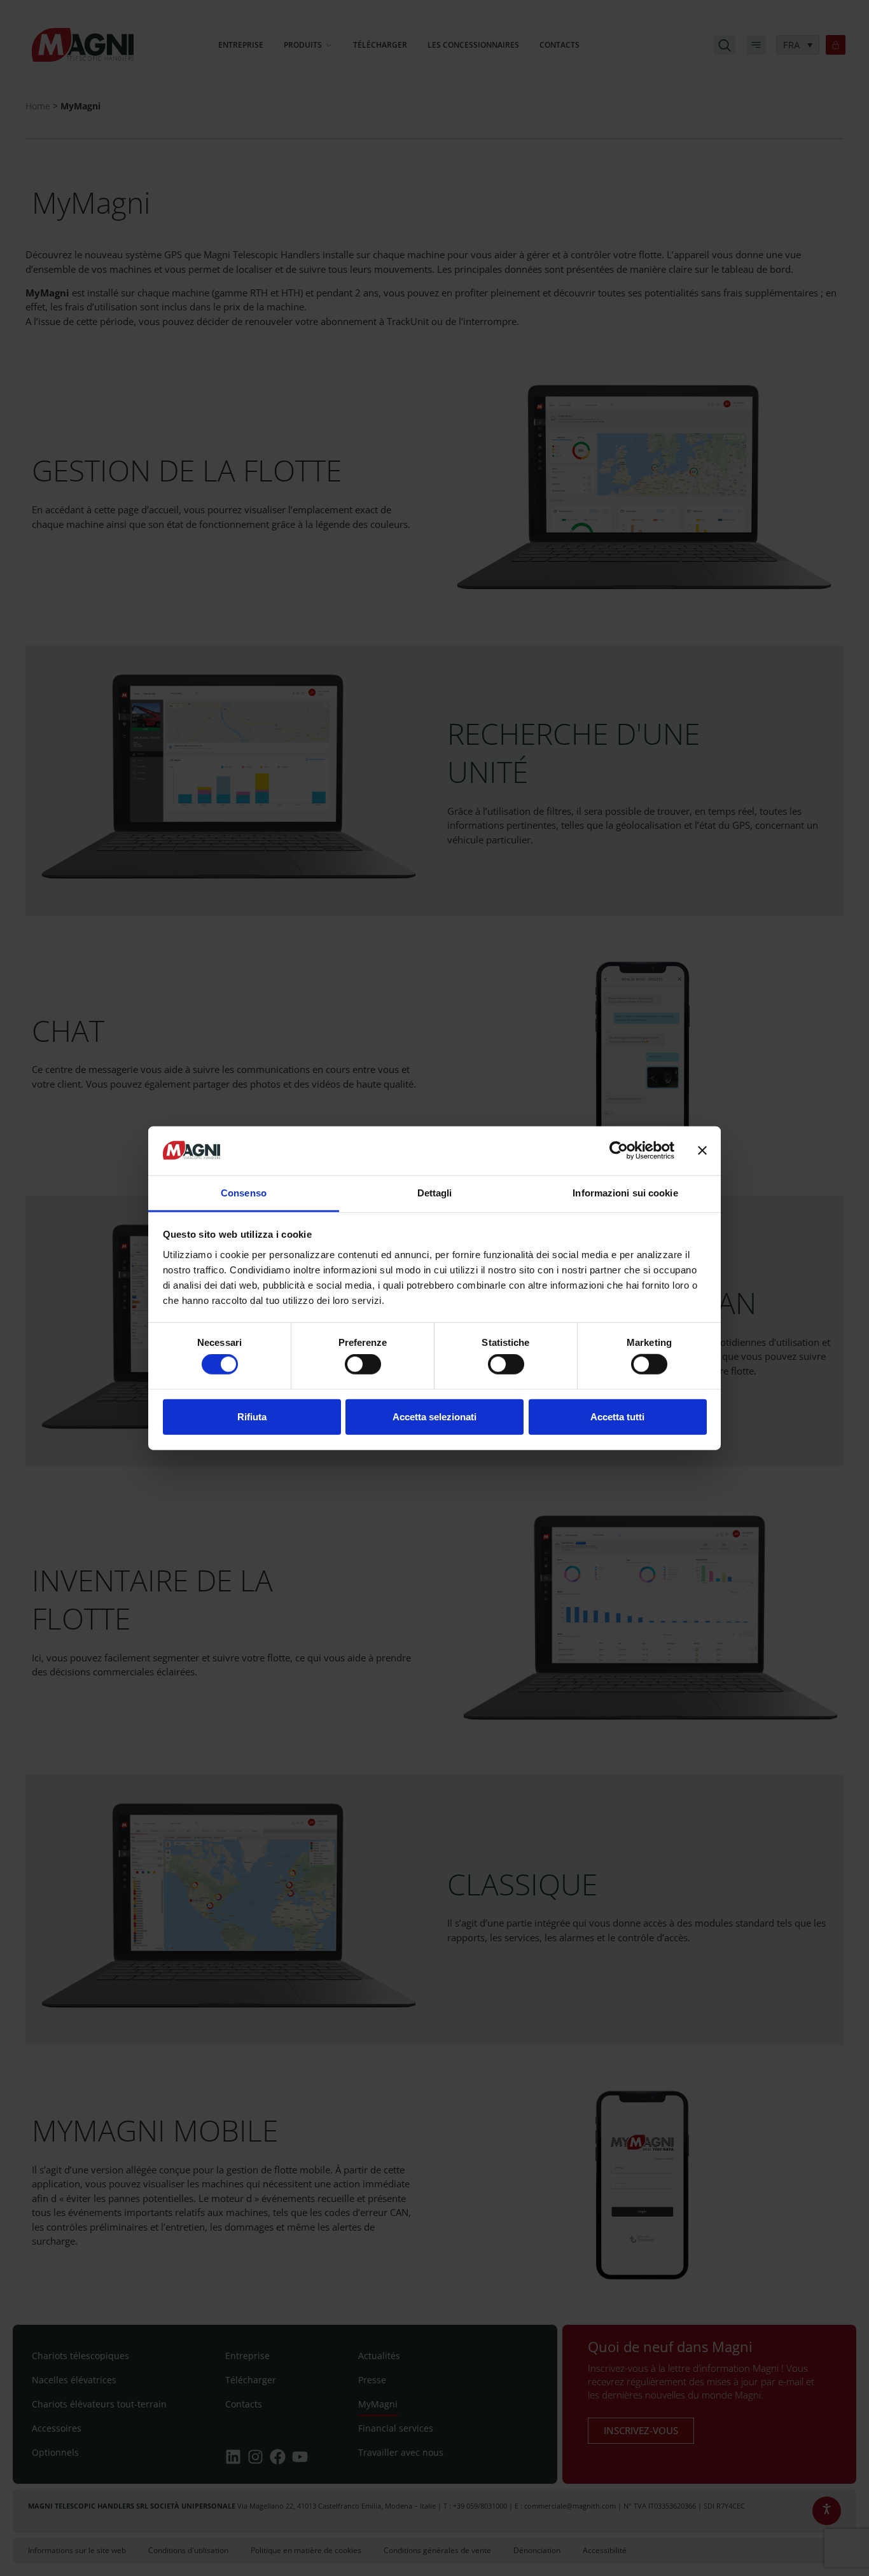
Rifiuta (252, 1416)
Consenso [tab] (244, 1193)
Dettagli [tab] (435, 1193)
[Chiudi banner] (702, 1151)
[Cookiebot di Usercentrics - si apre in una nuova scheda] (619, 1151)
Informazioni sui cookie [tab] (625, 1193)
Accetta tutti (617, 1416)
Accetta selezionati (434, 1416)
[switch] (363, 1364)
